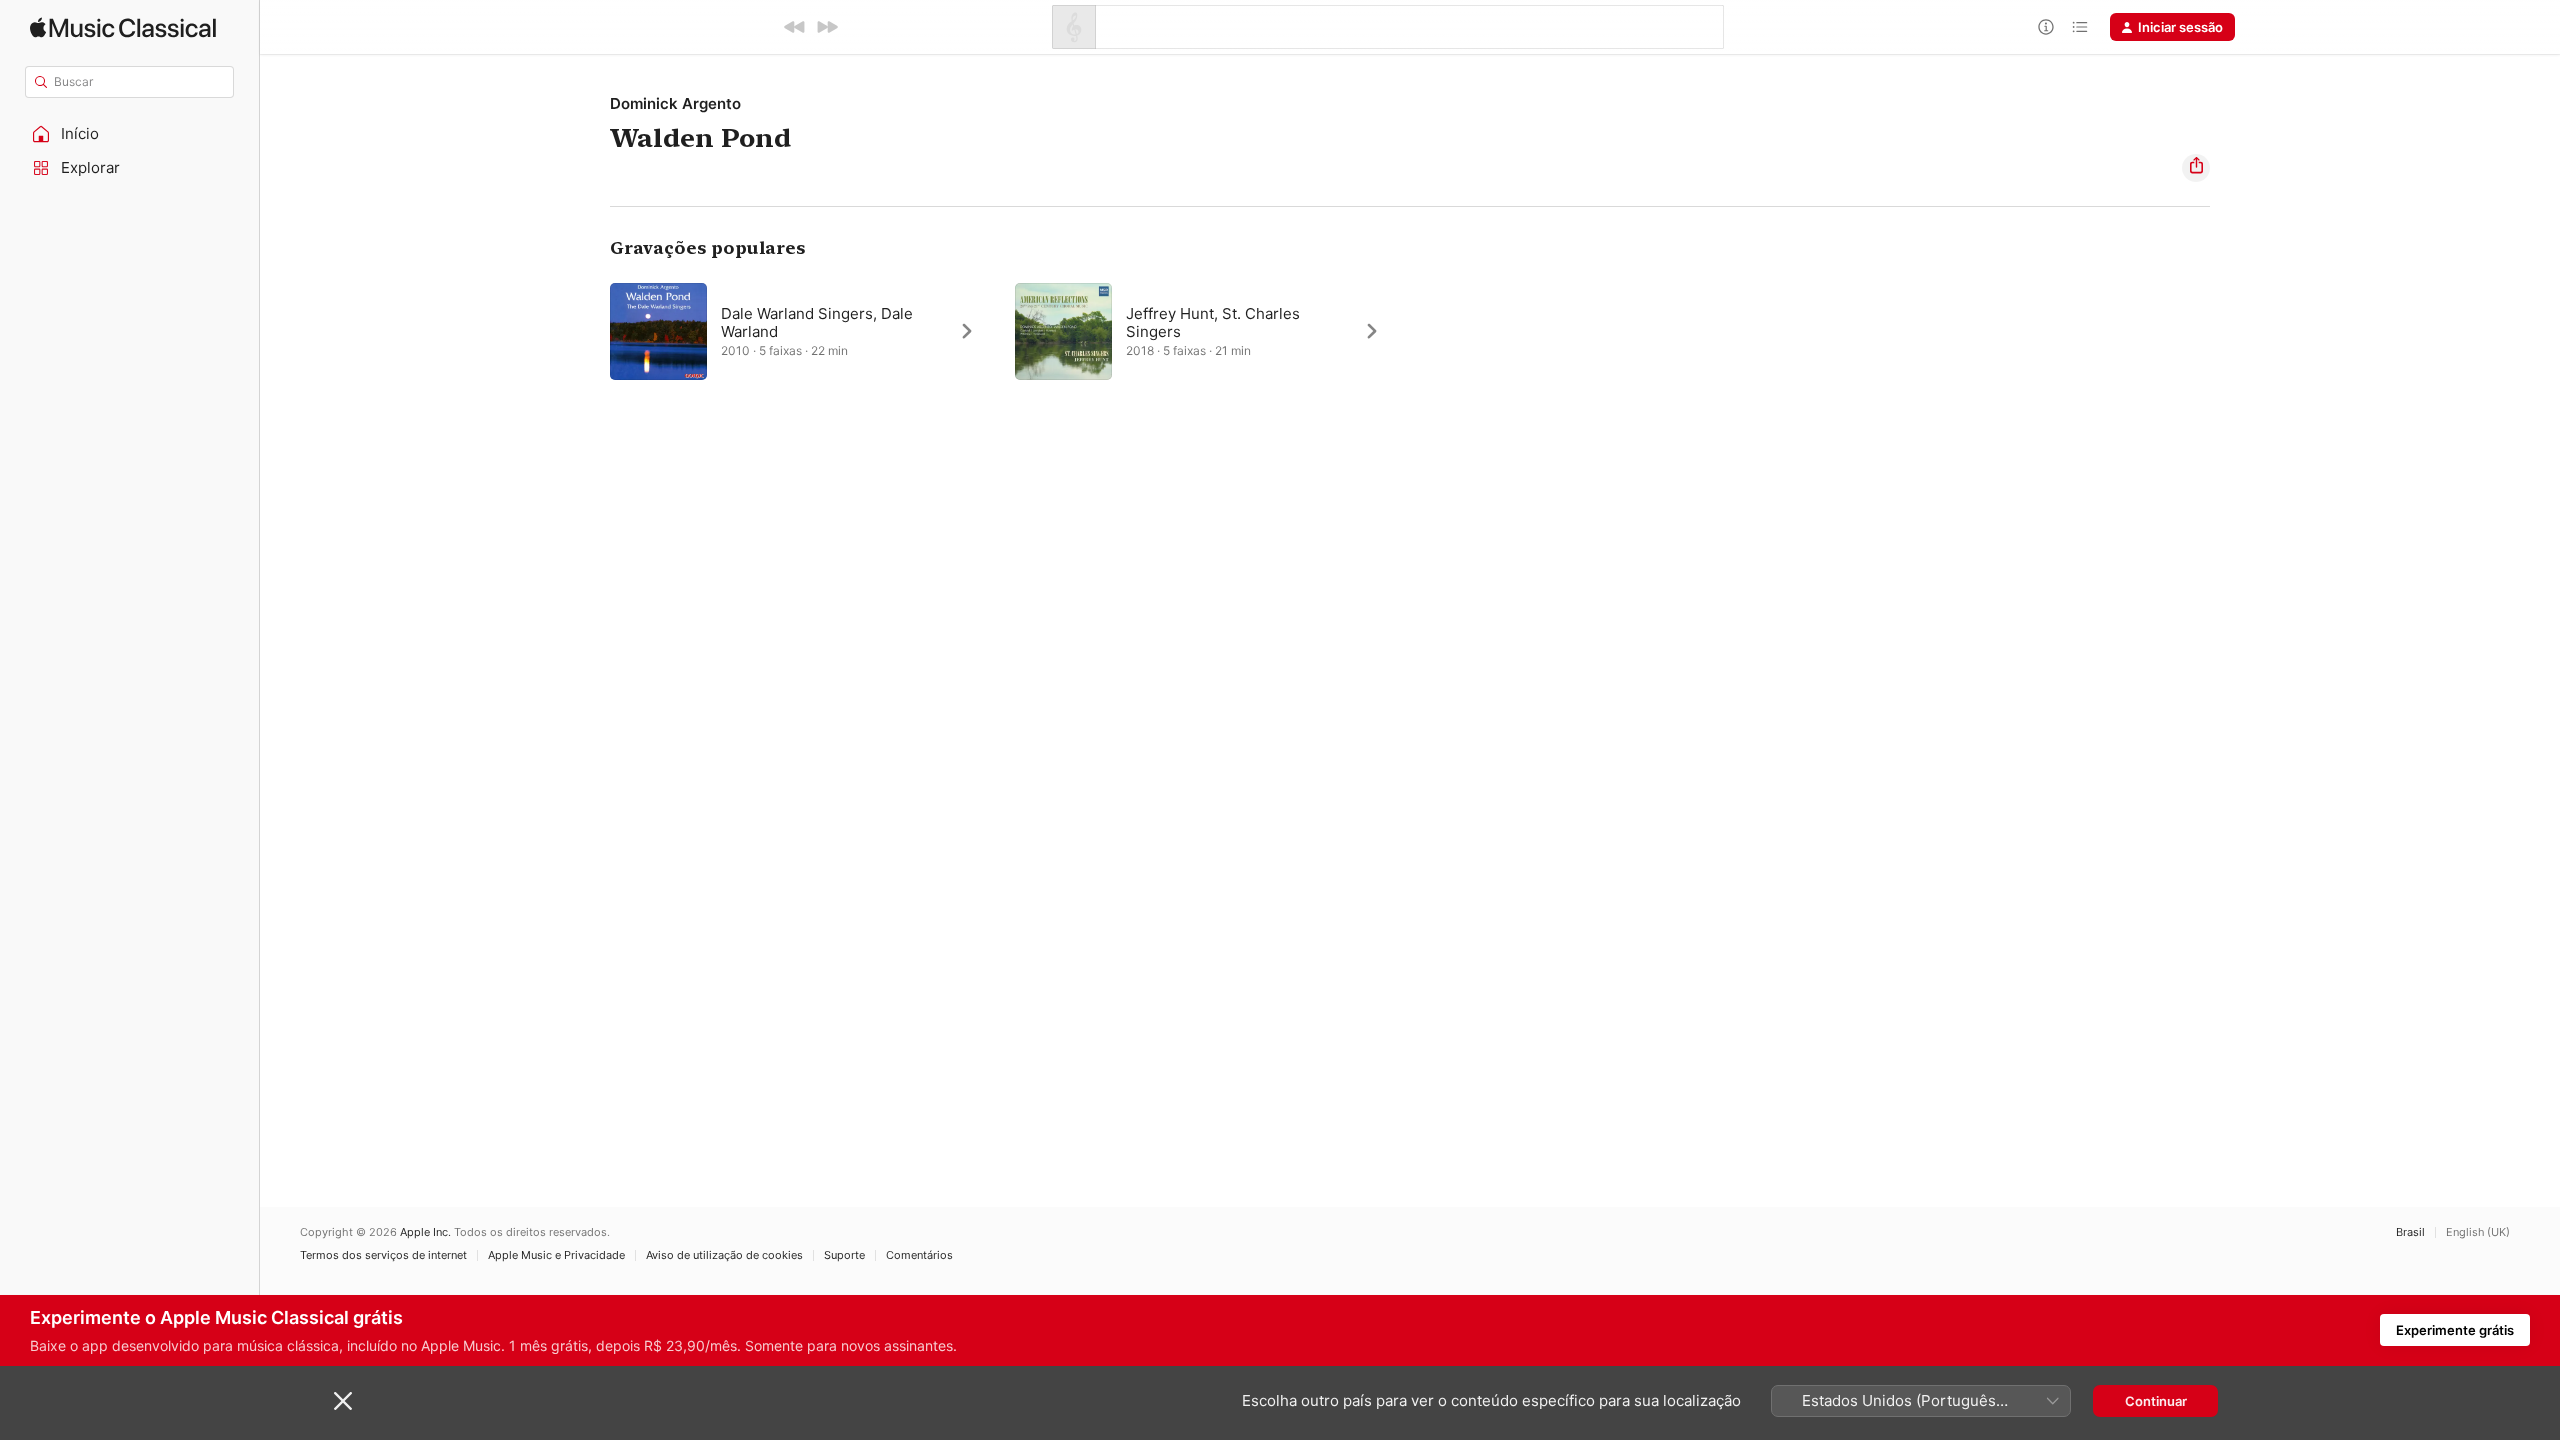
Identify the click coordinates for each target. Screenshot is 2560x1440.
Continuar (2156, 1401)
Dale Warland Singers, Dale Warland (817, 322)
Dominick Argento (675, 103)
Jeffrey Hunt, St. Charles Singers (1213, 322)
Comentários (919, 1255)
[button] (130, 134)
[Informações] (2046, 27)
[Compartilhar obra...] (2196, 168)
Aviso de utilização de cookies (724, 1255)
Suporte (844, 1255)
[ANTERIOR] (795, 27)
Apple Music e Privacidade (556, 1255)
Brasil (2410, 1232)
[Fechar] (343, 1401)
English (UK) (2478, 1232)
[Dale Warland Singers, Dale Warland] (802, 331)
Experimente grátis (2455, 1330)
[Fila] (2080, 27)
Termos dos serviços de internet (383, 1255)
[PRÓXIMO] (827, 27)
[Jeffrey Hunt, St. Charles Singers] (1207, 331)
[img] (123, 27)
